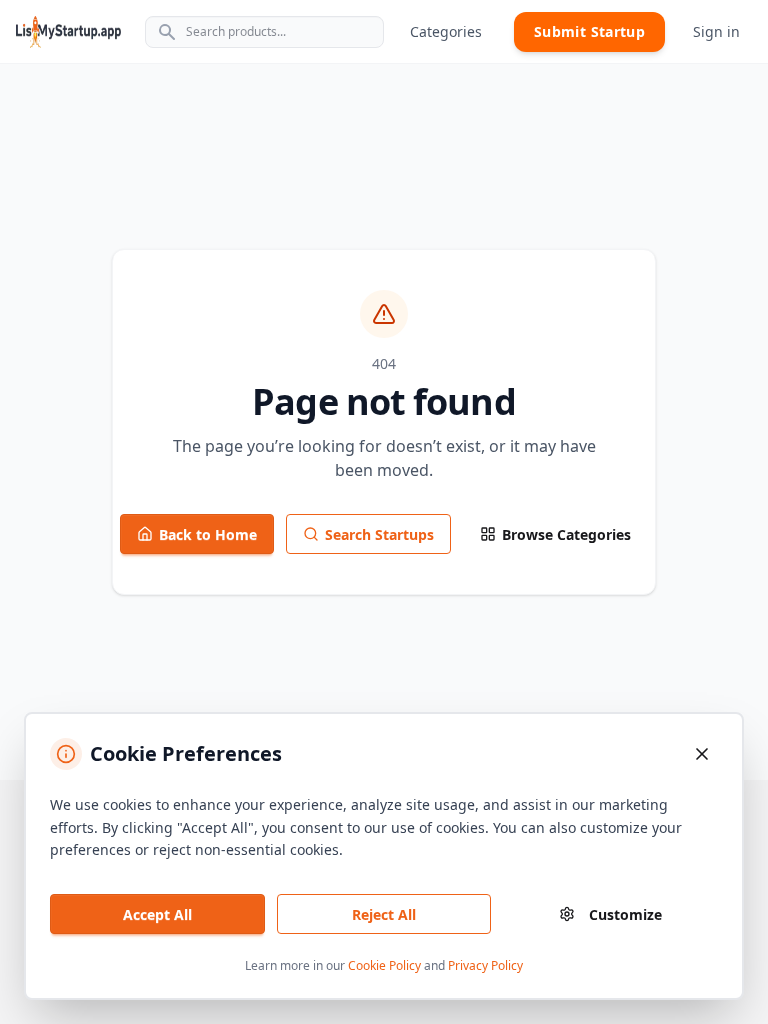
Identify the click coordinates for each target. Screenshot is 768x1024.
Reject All (384, 914)
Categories (446, 31)
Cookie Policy (384, 965)
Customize (625, 914)
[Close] (702, 754)
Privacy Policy (485, 965)
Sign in (716, 31)
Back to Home (208, 534)
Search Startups (379, 534)
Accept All (157, 914)
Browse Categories (566, 534)
